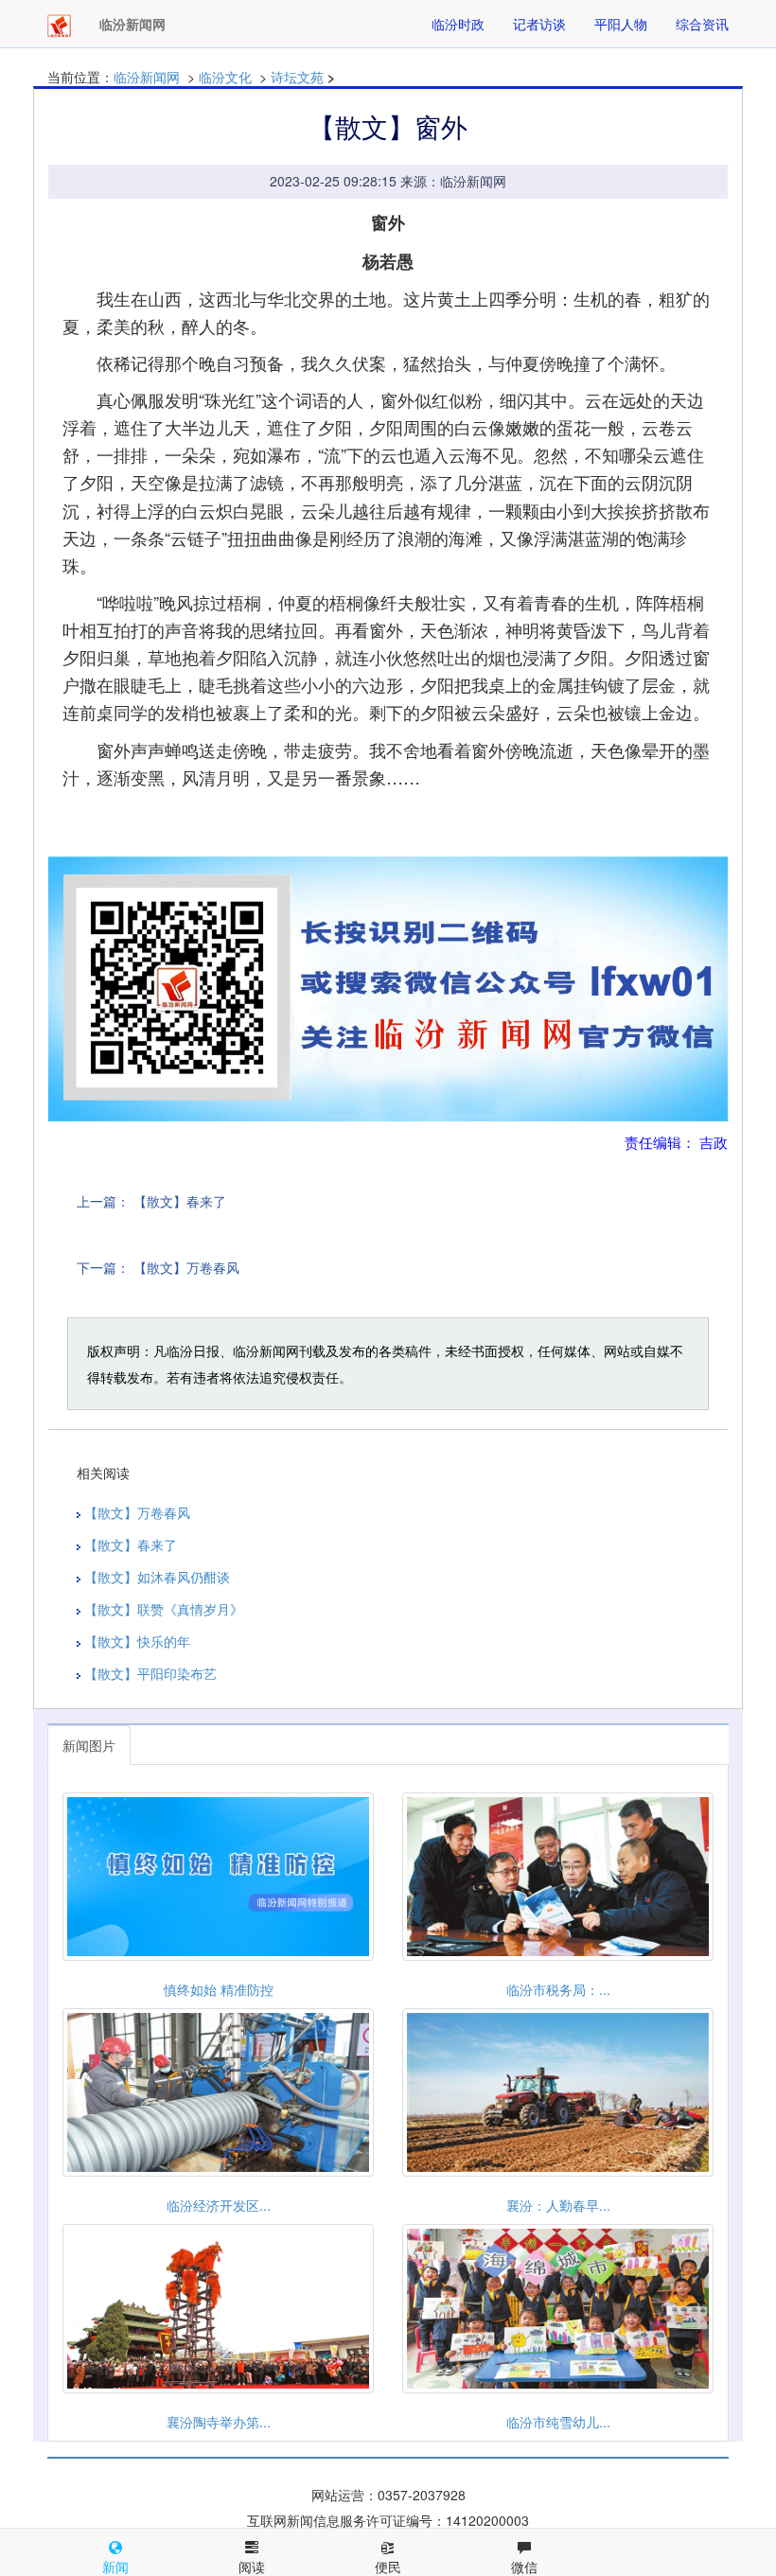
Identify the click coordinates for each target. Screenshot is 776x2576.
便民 (388, 2567)
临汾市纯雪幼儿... (558, 2422)
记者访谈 (539, 24)
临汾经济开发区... (219, 2205)
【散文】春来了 (180, 1201)
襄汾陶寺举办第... (219, 2422)
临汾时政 (458, 24)
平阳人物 (621, 24)
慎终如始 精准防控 (219, 1989)
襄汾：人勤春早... (558, 2205)
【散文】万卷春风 (186, 1267)
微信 (524, 2567)
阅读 (252, 2567)
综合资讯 (702, 24)
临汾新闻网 (147, 77)
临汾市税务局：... (558, 1989)
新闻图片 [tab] (89, 1745)
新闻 (115, 2567)
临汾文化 (225, 77)
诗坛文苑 (297, 77)
